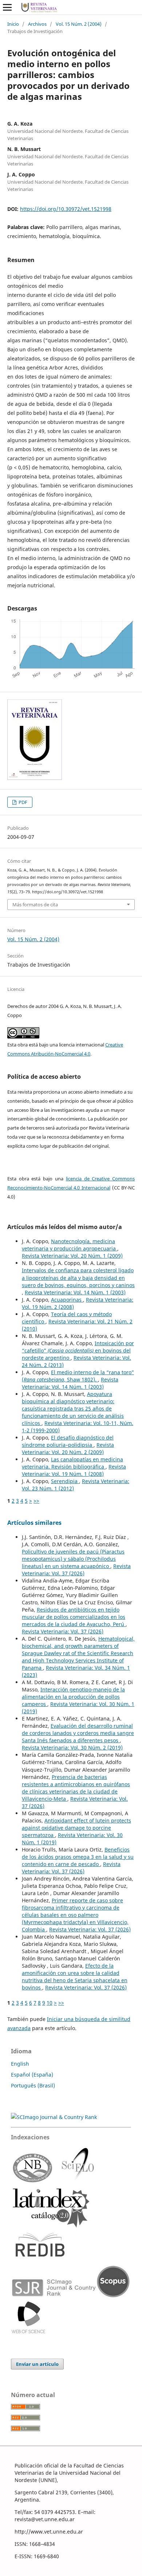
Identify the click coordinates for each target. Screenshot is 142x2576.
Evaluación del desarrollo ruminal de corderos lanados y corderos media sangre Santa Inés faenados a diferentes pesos (78, 1733)
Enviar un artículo (37, 2364)
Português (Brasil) (33, 2085)
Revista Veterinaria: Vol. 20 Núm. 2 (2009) (68, 1448)
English (20, 2064)
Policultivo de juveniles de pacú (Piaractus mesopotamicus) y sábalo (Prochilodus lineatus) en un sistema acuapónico (73, 1559)
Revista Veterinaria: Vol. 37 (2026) (76, 1570)
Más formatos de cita (35, 905)
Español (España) (32, 2075)
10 (50, 2003)
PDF (22, 802)
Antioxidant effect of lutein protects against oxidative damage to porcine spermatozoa (76, 1828)
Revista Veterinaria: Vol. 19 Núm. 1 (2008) (74, 1470)
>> (36, 1501)
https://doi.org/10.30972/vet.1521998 (66, 209)
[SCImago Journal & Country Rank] (54, 2117)
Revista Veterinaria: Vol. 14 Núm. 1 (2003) (75, 1292)
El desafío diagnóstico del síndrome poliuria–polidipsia (68, 1441)
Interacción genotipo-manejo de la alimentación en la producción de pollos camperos (73, 1697)
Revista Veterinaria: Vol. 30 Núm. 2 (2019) (72, 1748)
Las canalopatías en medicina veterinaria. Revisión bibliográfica (72, 1463)
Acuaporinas (67, 1300)
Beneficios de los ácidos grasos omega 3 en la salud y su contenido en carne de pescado (78, 1857)
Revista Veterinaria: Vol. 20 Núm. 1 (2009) (72, 1256)
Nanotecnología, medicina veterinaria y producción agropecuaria (70, 1245)
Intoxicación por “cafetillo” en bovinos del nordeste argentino (78, 1350)
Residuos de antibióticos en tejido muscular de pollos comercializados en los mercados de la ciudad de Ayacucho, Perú (74, 1617)
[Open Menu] (7, 7)
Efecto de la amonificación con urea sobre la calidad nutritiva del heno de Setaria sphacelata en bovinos (75, 1977)
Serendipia (65, 1481)
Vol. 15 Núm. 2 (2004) (79, 24)
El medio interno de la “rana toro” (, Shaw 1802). (78, 1376)
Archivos (37, 24)
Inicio (13, 24)
